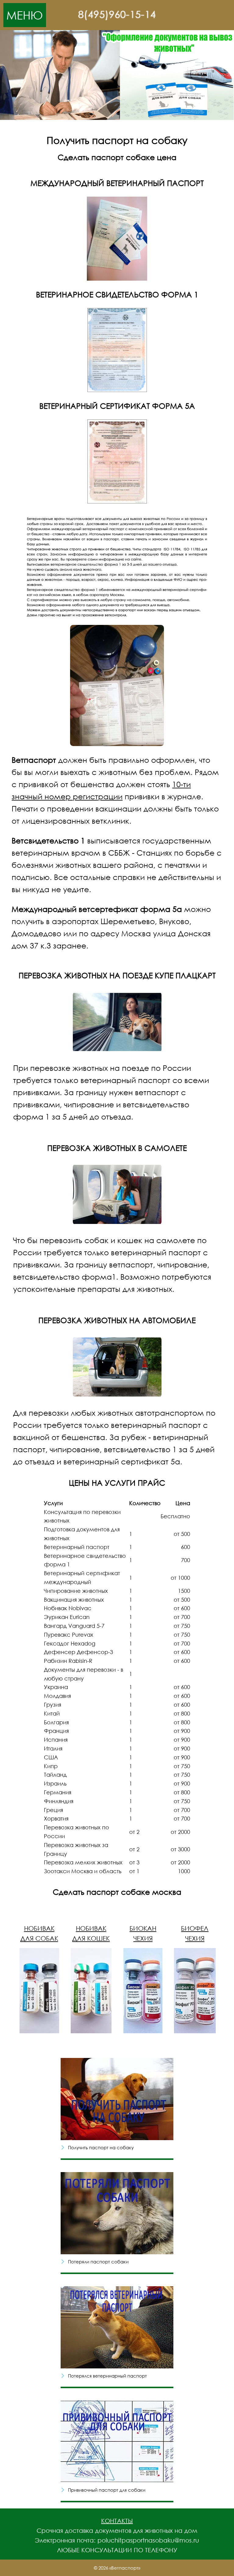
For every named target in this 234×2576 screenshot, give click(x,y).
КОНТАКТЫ (117, 2521)
